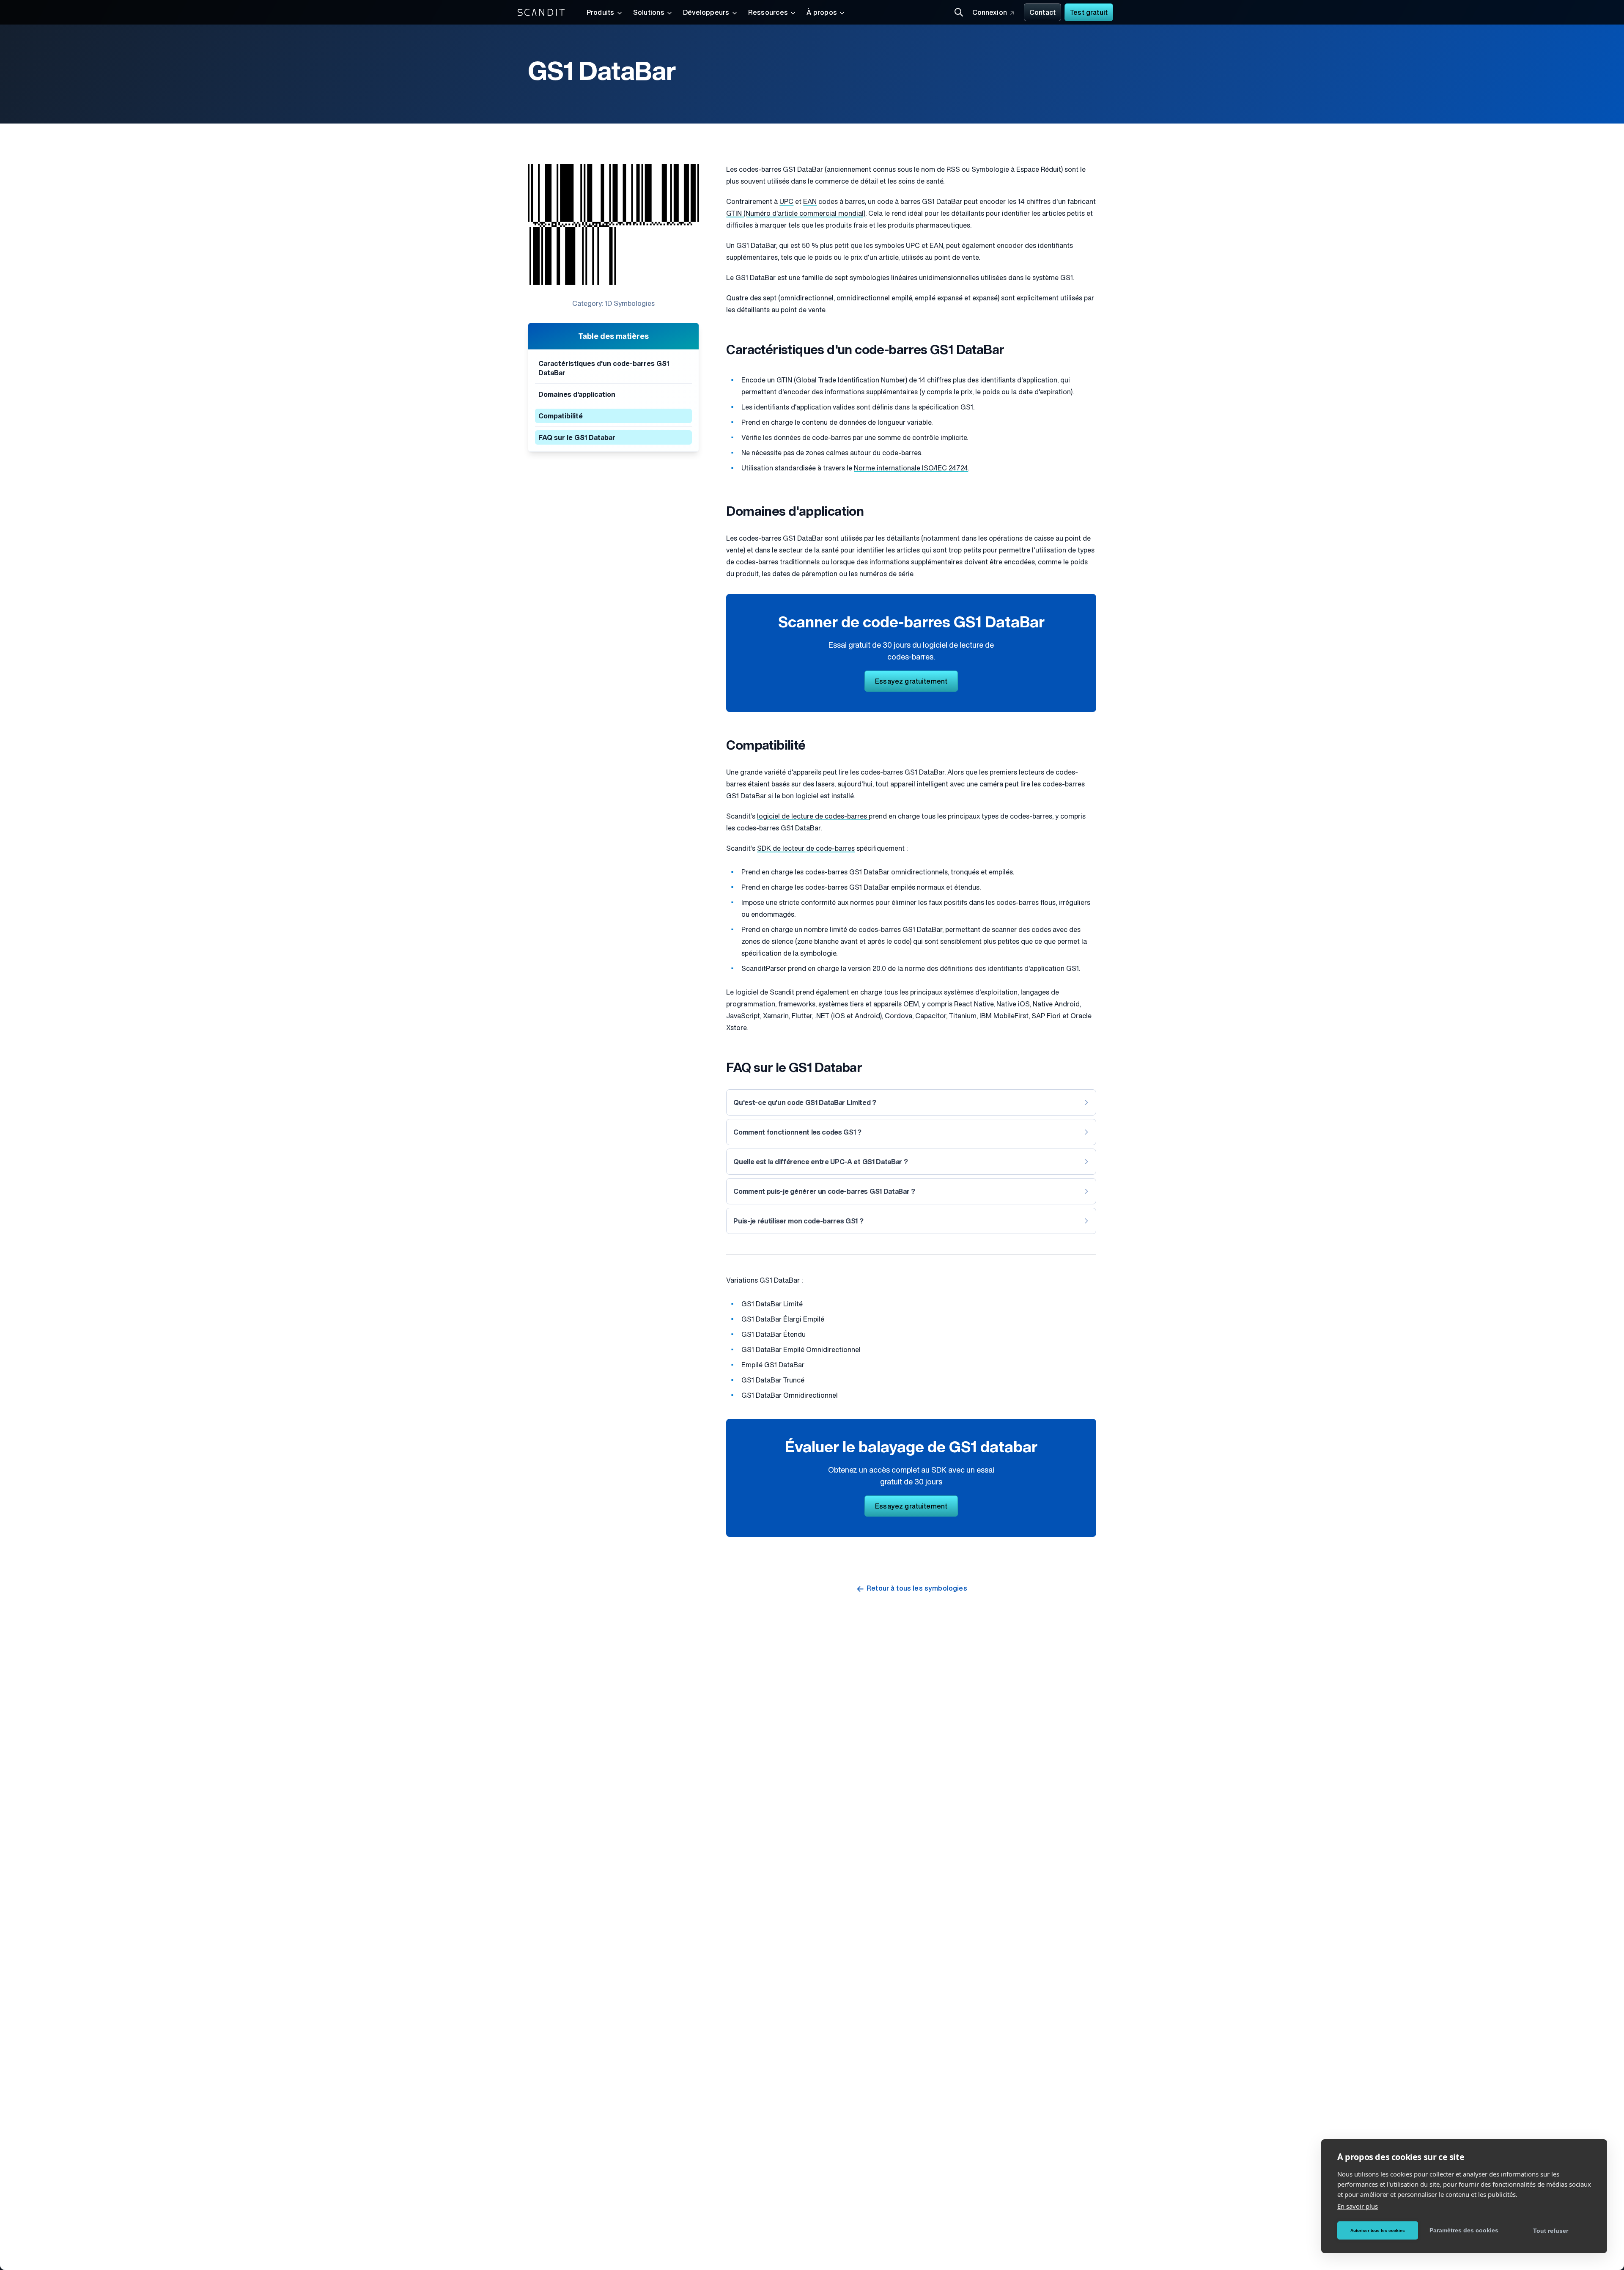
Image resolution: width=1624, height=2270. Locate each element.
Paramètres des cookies (1464, 2230)
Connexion (990, 13)
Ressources (768, 13)
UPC (786, 202)
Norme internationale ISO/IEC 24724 (911, 469)
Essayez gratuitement (911, 682)
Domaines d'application (577, 395)
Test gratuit (1089, 13)
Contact (1042, 13)
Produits (601, 13)
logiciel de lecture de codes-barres (813, 817)
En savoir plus (1358, 2206)
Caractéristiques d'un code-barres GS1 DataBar (604, 369)
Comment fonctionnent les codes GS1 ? (797, 1133)
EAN (810, 202)
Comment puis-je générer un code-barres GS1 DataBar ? (824, 1192)
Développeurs (706, 13)
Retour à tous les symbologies (917, 1589)
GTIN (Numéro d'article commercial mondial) (796, 214)
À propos (822, 13)
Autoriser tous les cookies (1378, 2230)
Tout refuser (1551, 2231)
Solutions (649, 13)
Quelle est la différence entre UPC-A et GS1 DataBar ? (820, 1162)
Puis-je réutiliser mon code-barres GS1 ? (798, 1222)
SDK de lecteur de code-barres (806, 849)
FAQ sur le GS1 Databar (577, 438)
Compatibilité (561, 417)
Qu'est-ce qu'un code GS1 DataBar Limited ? (805, 1103)
